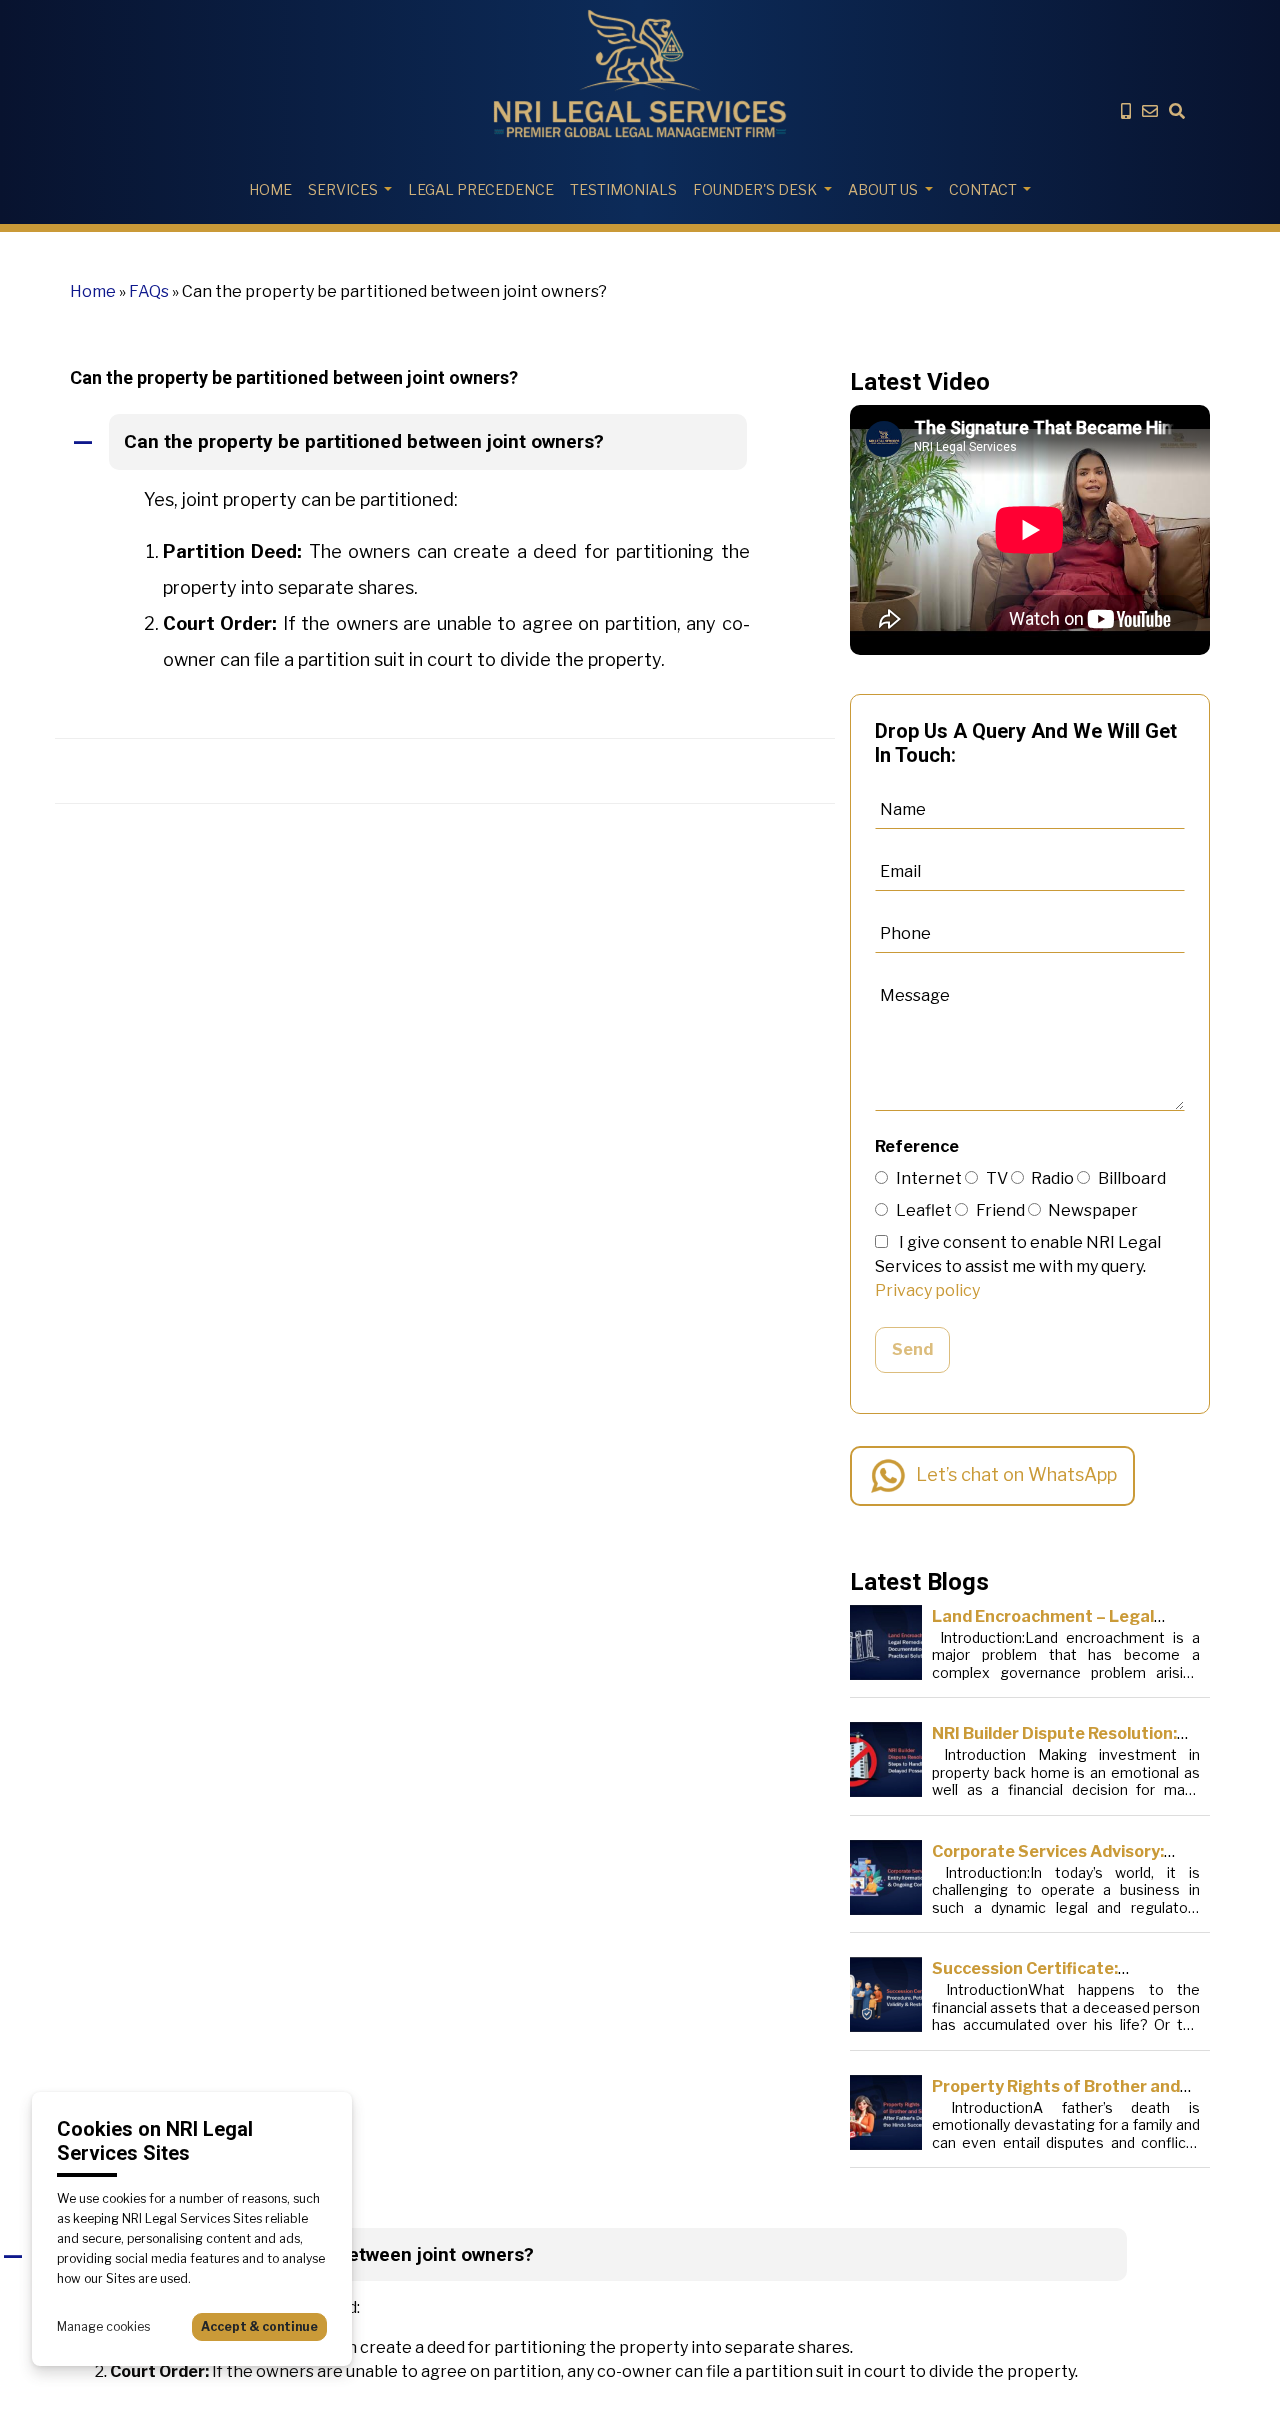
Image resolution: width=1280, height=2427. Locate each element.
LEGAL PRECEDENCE (481, 189)
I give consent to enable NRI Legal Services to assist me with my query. (1018, 1266)
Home (270, 189)
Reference (917, 1146)
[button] (445, 443)
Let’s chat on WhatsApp (1016, 1474)
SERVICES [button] (343, 189)
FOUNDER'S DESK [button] (755, 189)
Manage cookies (103, 2326)
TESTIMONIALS (623, 189)
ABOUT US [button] (883, 189)
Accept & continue (259, 2326)
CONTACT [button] (983, 189)
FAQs (149, 291)
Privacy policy (927, 1290)
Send (912, 1349)
